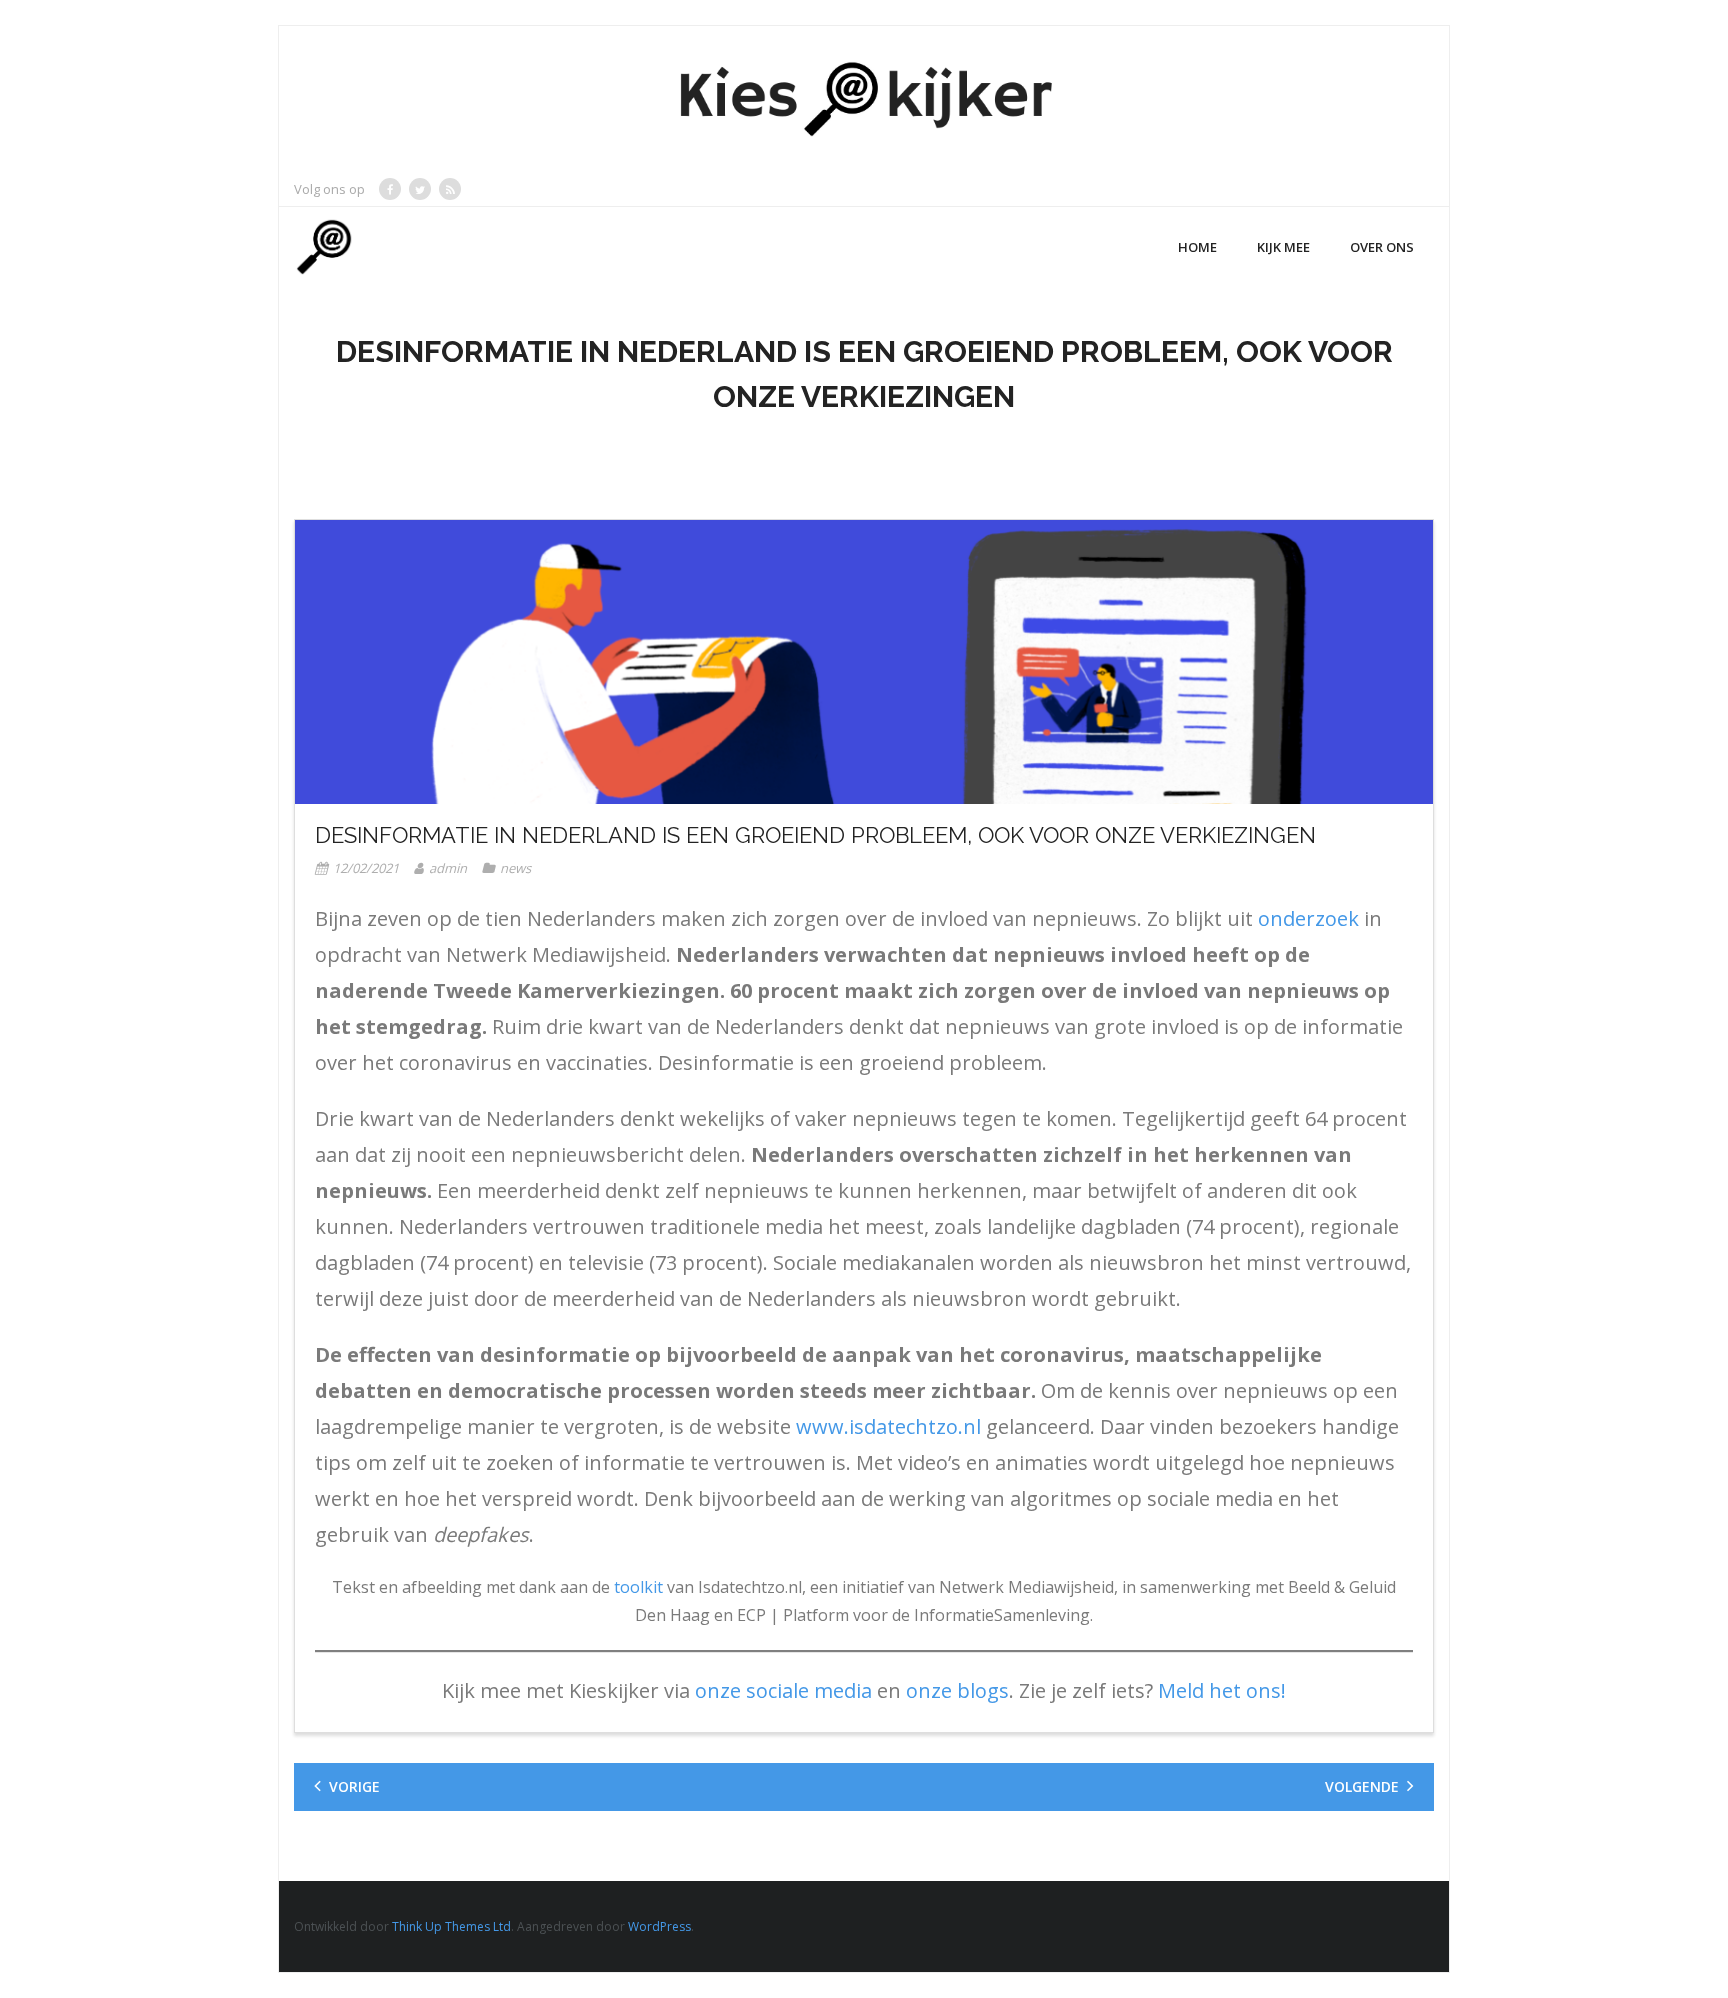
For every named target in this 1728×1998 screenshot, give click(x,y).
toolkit (638, 1587)
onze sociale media (783, 1690)
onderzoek (1308, 918)
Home (1197, 247)
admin (448, 868)
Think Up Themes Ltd (451, 1926)
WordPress (659, 1926)
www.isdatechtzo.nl (888, 1426)
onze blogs (957, 1690)
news (515, 868)
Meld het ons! (1219, 1690)
